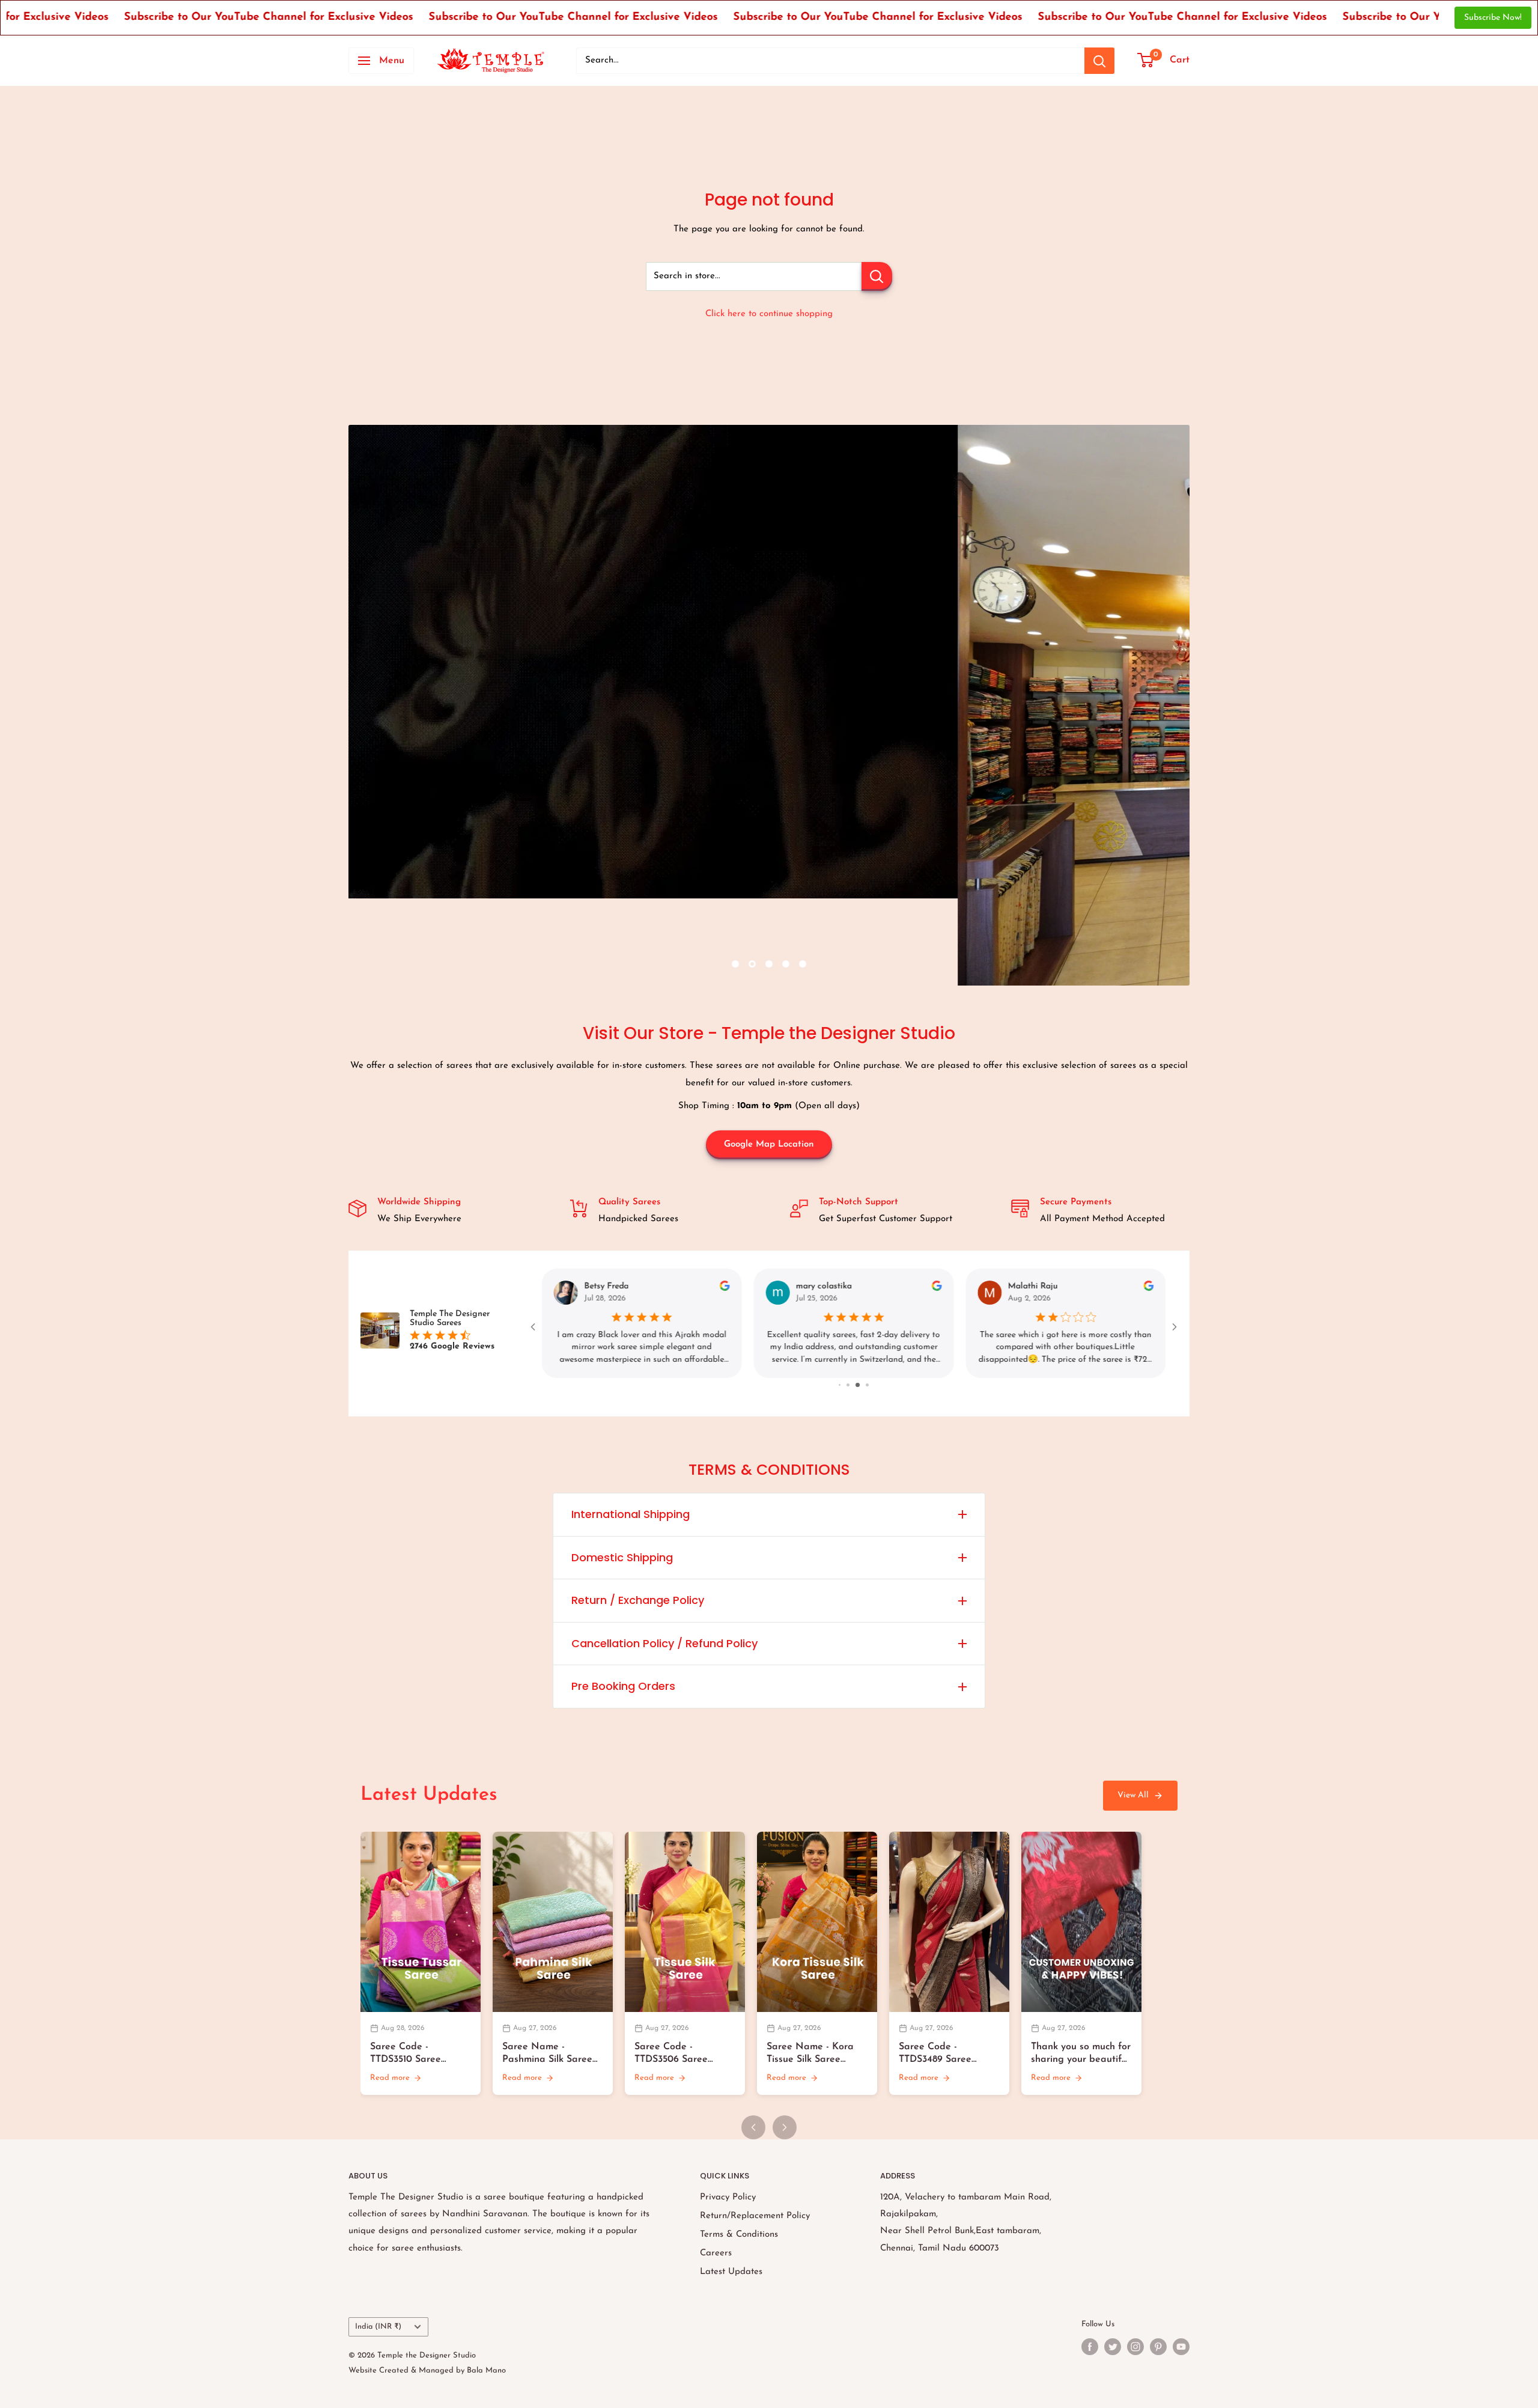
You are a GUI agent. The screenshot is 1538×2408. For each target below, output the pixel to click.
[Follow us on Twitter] (1113, 2347)
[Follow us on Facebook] (1090, 2347)
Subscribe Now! (1493, 18)
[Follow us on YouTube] (1181, 2347)
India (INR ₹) (378, 2327)
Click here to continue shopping (769, 314)
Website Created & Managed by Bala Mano (427, 2370)
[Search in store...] (877, 276)
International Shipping (631, 1514)
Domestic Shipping (622, 1557)
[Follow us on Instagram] (1135, 2347)
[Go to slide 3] (864, 1385)
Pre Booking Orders (623, 1686)
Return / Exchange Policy (638, 1600)
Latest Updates (731, 2272)
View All (1133, 1795)
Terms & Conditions (739, 2235)
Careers (716, 2253)
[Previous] (753, 2127)
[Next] (785, 2127)
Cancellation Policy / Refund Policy (664, 1643)
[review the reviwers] (725, 1289)
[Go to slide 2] (855, 1385)
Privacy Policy (728, 2197)
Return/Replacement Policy (755, 2216)
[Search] (1099, 61)
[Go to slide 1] (846, 1385)
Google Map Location (769, 1145)
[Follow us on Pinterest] (1158, 2347)
